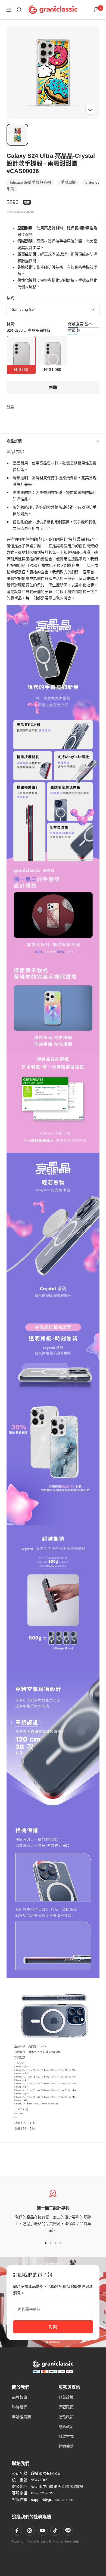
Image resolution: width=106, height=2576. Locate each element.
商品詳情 (14, 441)
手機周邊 (68, 182)
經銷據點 (66, 2446)
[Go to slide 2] (51, 2243)
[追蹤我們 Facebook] (17, 2531)
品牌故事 (20, 2397)
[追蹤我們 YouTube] (42, 2531)
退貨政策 (66, 2397)
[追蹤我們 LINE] (68, 2531)
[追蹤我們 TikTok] (55, 2531)
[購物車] (97, 10)
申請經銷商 (21, 2417)
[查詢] (19, 10)
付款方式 (66, 2436)
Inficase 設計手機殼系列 (30, 182)
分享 (10, 407)
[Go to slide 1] (46, 2243)
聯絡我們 (20, 2407)
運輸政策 (66, 2417)
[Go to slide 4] (60, 2243)
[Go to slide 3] (55, 2243)
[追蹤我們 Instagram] (30, 2531)
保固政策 (66, 2407)
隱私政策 (66, 2427)
